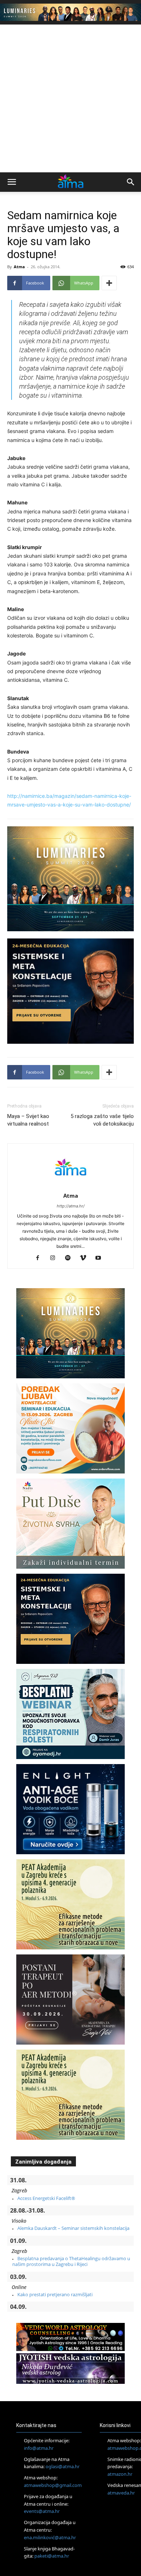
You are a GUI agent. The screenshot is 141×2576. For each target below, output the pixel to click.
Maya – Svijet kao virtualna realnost (28, 1120)
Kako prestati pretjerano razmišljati (55, 2294)
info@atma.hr (39, 2448)
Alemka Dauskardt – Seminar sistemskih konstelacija (73, 2228)
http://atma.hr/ (71, 1206)
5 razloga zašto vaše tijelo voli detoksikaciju (102, 1120)
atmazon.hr (120, 2474)
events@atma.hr (42, 2511)
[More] (109, 283)
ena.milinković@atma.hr (50, 2537)
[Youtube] (101, 1258)
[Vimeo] (86, 1258)
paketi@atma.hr (52, 2556)
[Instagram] (55, 1258)
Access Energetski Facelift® (46, 2198)
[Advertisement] (70, 98)
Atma (19, 267)
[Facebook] (40, 1258)
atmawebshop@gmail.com (53, 2485)
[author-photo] (70, 1186)
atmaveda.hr (121, 2493)
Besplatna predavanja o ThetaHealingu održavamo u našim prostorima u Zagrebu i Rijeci (71, 2261)
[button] (12, 182)
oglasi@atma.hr (63, 2466)
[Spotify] (71, 1258)
